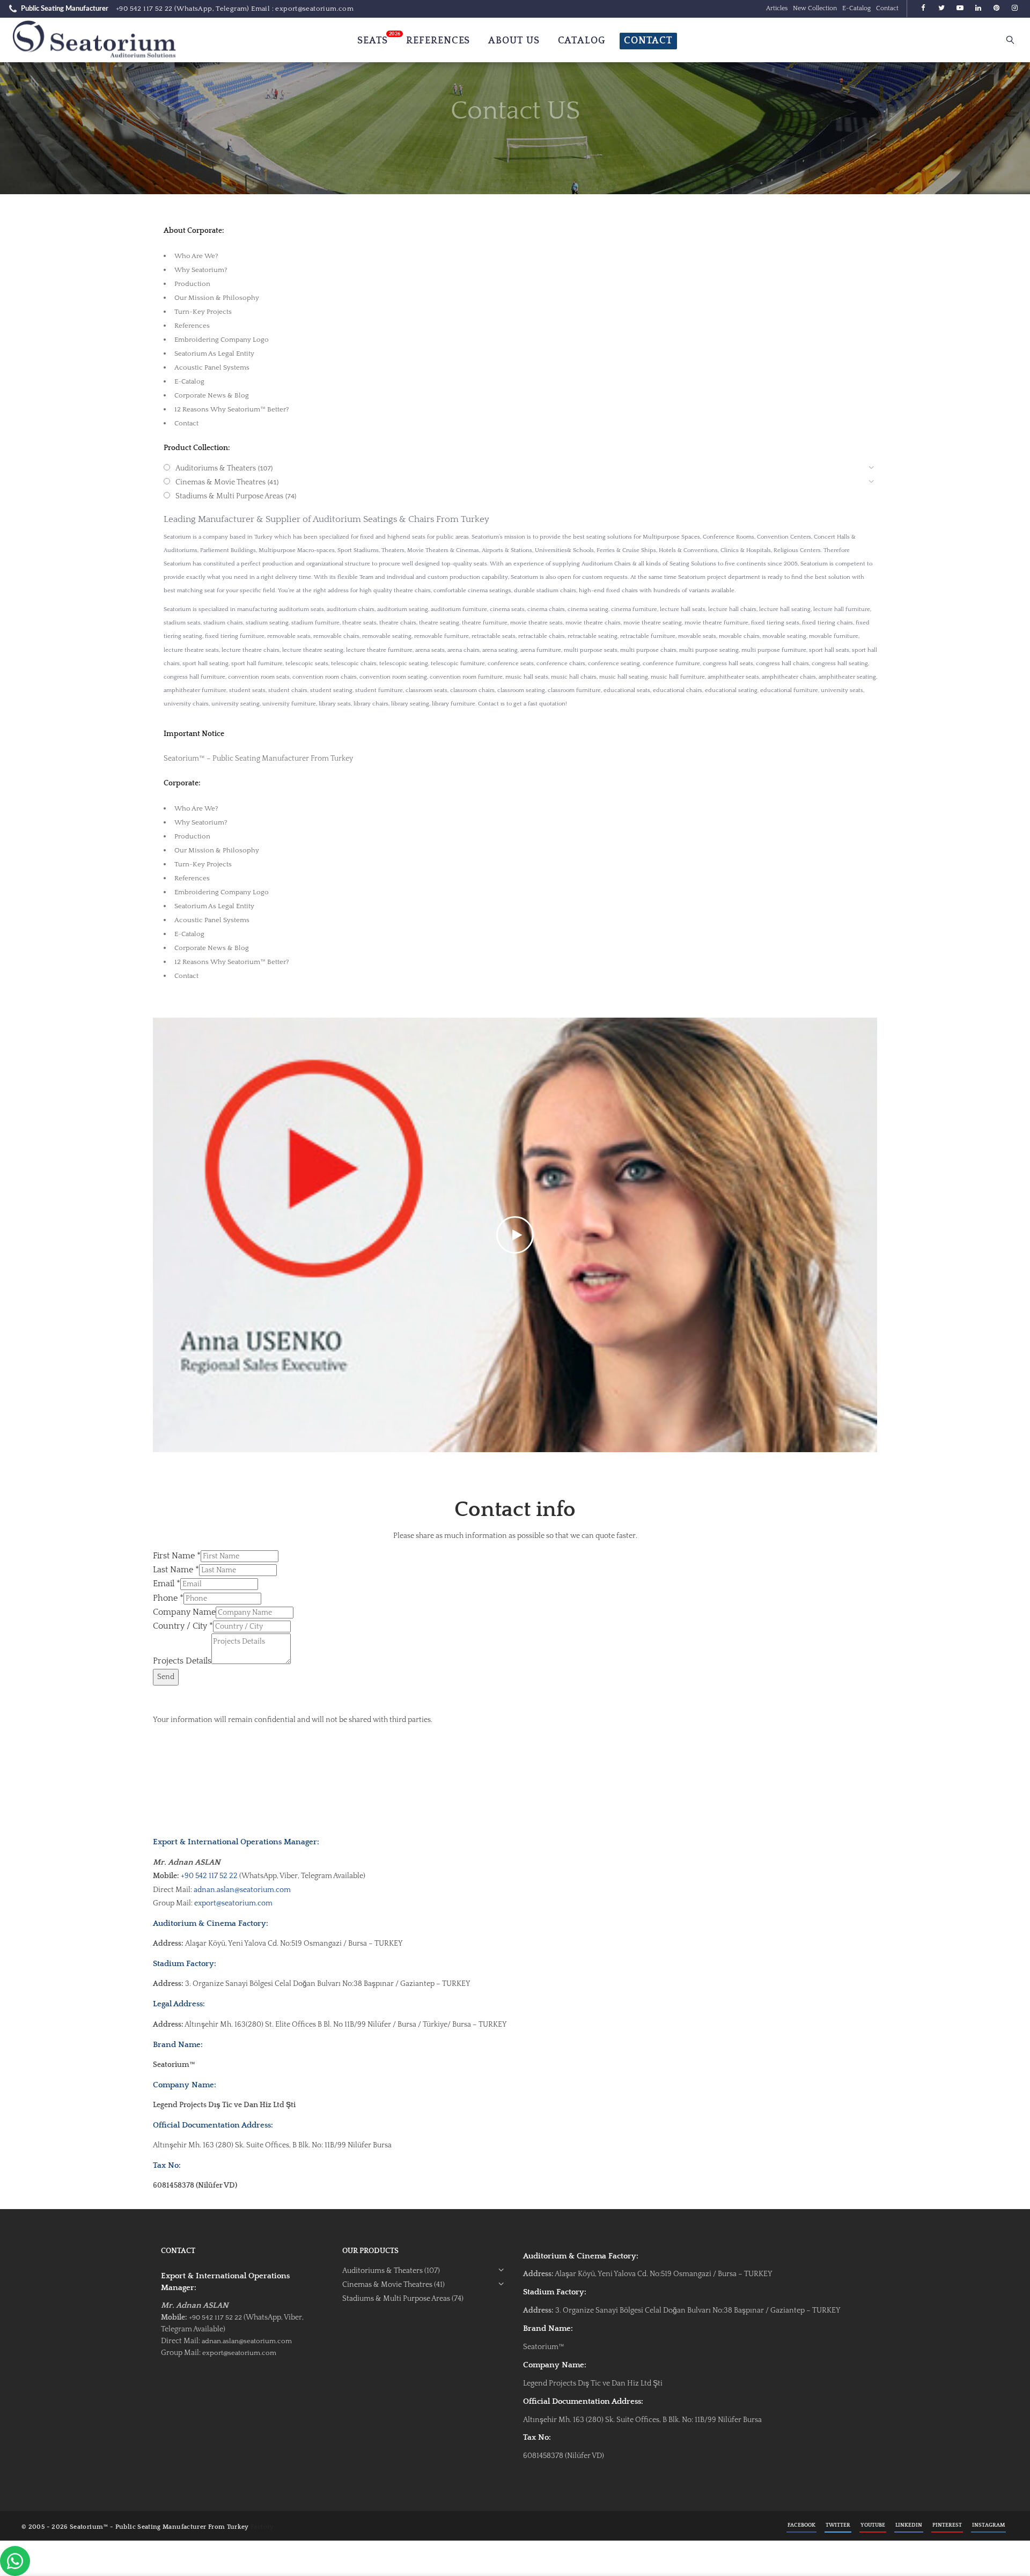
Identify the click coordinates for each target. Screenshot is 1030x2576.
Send (166, 1677)
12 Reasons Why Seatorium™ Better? (232, 409)
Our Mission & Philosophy (217, 298)
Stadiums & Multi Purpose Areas (229, 496)
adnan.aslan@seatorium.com (242, 1890)
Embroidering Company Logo (222, 340)
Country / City (183, 1626)
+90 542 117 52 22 (144, 9)
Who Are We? (196, 256)
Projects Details (182, 1661)
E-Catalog (856, 8)
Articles (777, 8)
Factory (262, 2527)
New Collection (815, 8)
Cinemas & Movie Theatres (220, 482)
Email (167, 1584)
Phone (168, 1598)
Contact (887, 8)
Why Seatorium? (201, 270)
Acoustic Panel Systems (212, 367)
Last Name (176, 1570)
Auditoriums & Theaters (216, 468)
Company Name (184, 1612)
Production (192, 284)
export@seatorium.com (233, 1903)
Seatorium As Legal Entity (214, 354)
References (192, 326)
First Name (177, 1556)
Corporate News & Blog (212, 395)
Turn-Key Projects (203, 312)
